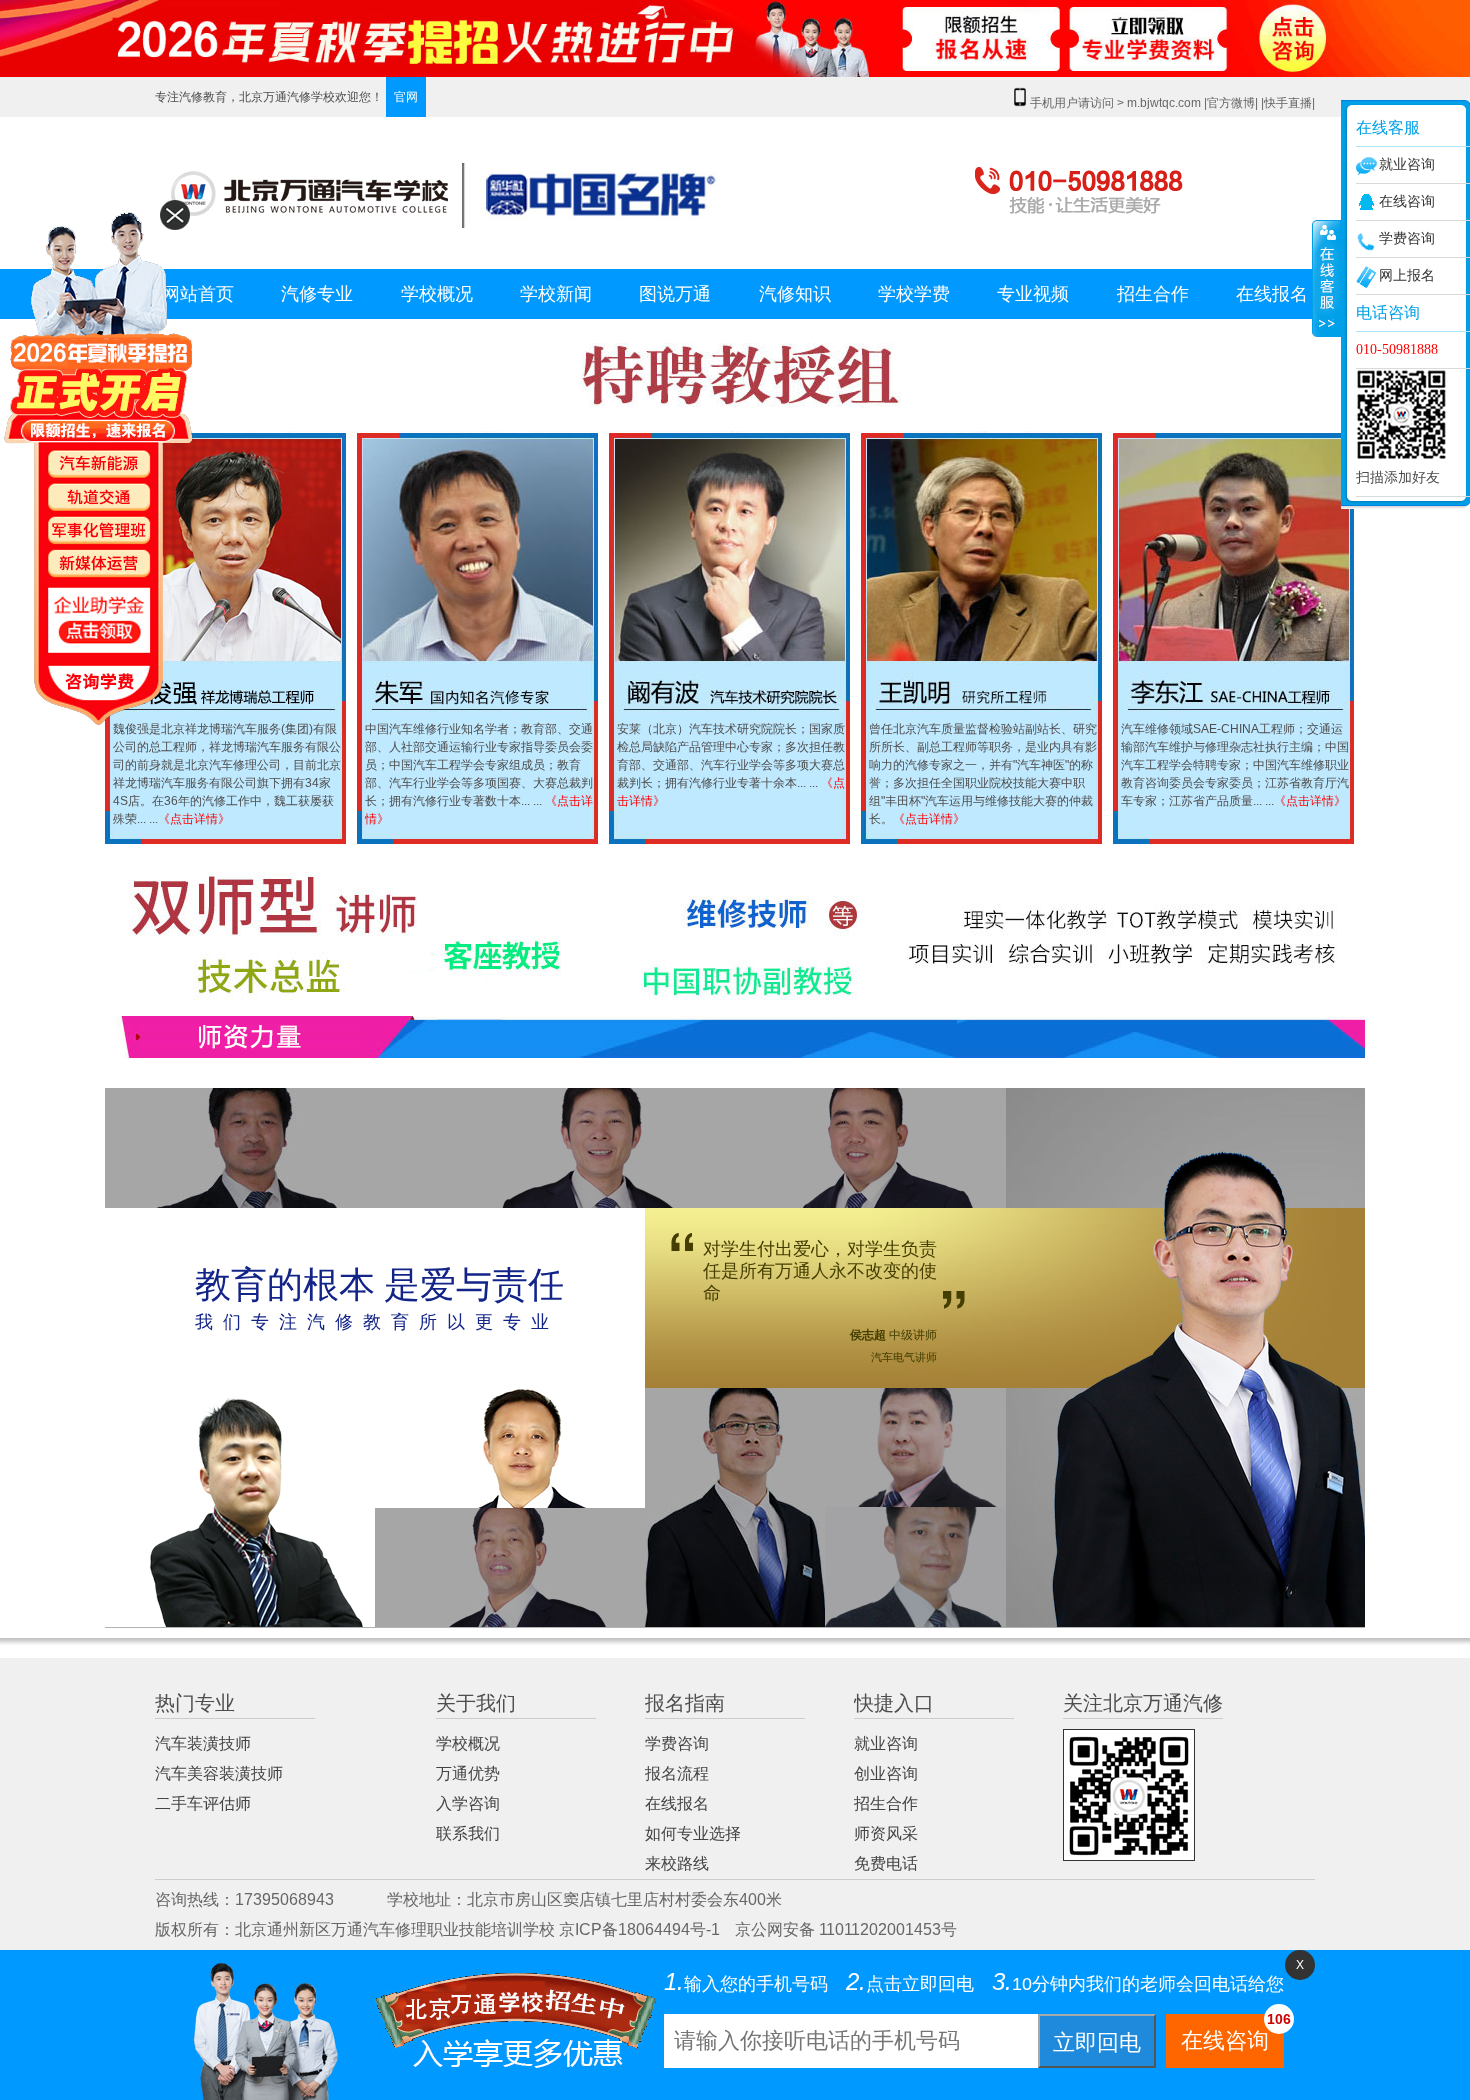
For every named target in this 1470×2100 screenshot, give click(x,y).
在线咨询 (1232, 2033)
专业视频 (1033, 294)
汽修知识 (795, 294)
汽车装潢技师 (203, 1743)
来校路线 (677, 1863)
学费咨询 (677, 1743)
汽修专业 (317, 294)
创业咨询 (886, 1773)
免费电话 (886, 1863)
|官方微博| (1231, 103)
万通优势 (468, 1773)
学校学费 (914, 294)
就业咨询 (886, 1743)
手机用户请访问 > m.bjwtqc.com (1117, 103)
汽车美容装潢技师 (219, 1773)
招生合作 (1153, 294)
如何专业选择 (693, 1833)
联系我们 (468, 1833)
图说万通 (675, 294)
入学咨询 (468, 1803)
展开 (1326, 279)
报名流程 (677, 1773)
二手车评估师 (203, 1803)
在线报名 (1272, 294)
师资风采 (886, 1833)
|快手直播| (1288, 103)
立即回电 (1097, 2042)
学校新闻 (556, 294)
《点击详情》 (194, 819)
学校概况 (437, 294)
